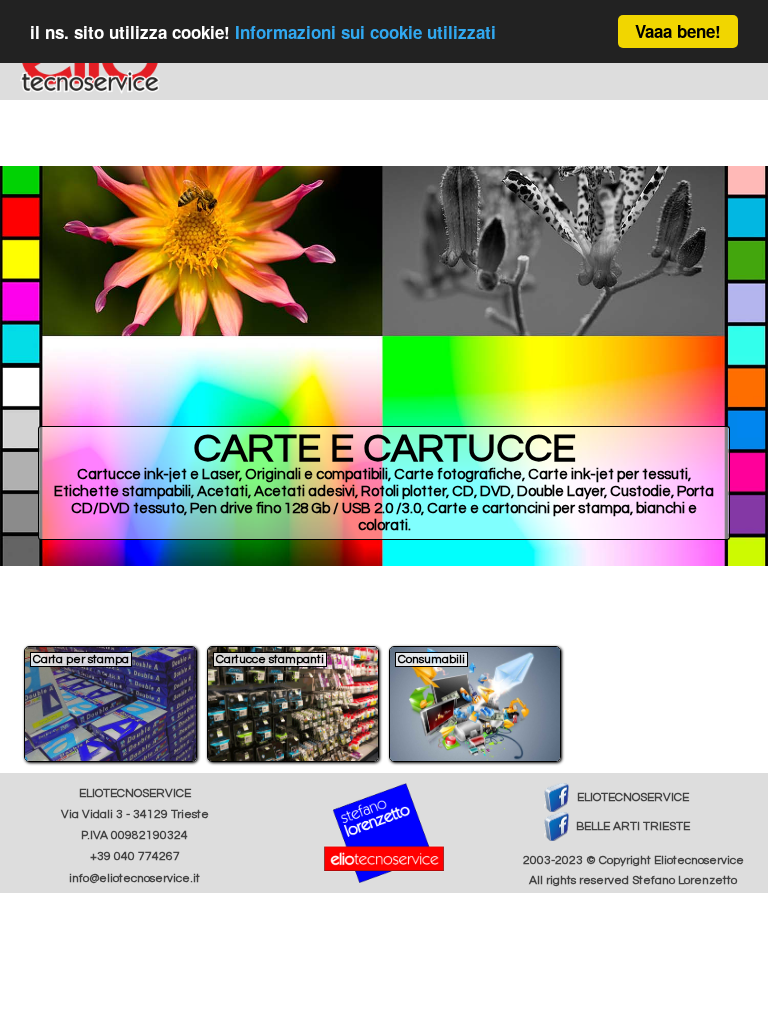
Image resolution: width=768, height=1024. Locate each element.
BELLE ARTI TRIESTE (633, 826)
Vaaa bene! (678, 31)
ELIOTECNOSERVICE (633, 797)
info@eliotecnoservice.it (134, 878)
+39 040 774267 (135, 856)
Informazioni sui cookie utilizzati (365, 32)
